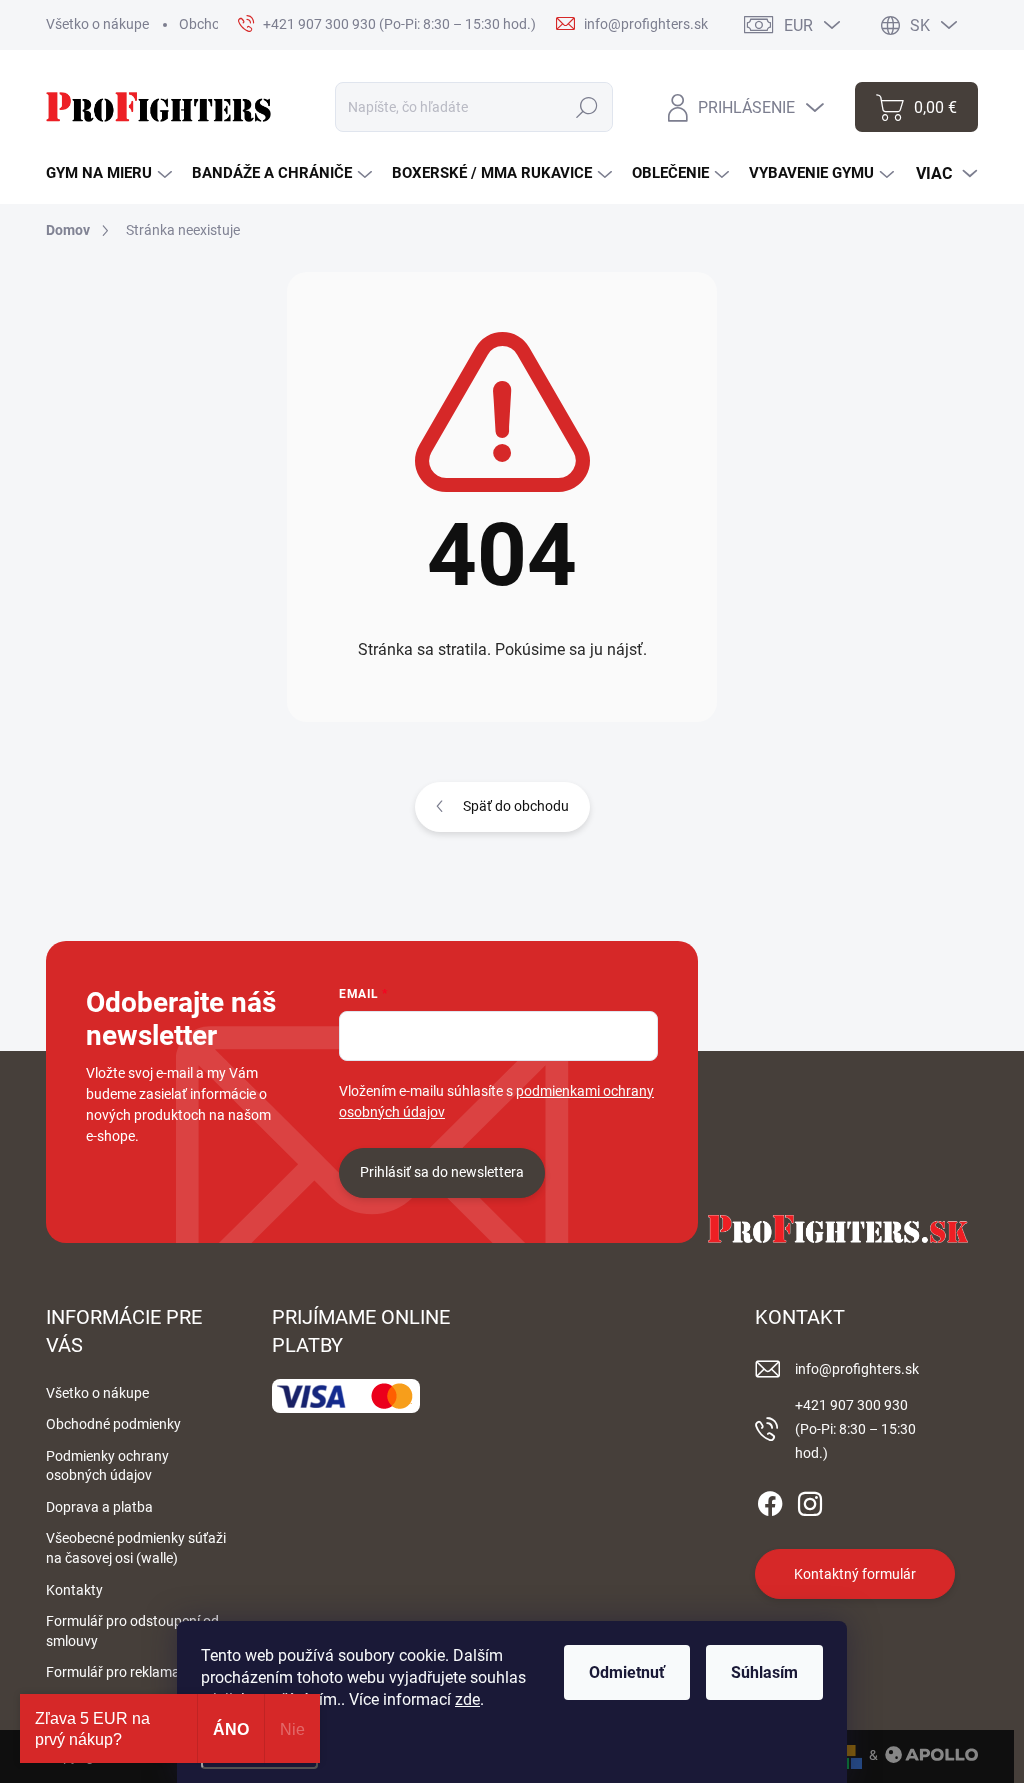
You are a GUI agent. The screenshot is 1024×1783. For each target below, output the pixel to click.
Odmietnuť (627, 1672)
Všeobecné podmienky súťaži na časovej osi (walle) (136, 1548)
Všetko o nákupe (97, 24)
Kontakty (74, 1590)
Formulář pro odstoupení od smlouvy (132, 1631)
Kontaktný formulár (855, 1574)
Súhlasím (764, 1672)
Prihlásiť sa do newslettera (442, 1172)
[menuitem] (109, 173)
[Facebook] (770, 1501)
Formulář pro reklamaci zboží (136, 1672)
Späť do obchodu (516, 806)
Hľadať (587, 107)
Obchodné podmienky (113, 1424)
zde (467, 1699)
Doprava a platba (99, 1507)
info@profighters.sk (857, 1369)
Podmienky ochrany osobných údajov (107, 1466)
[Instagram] (810, 1501)
